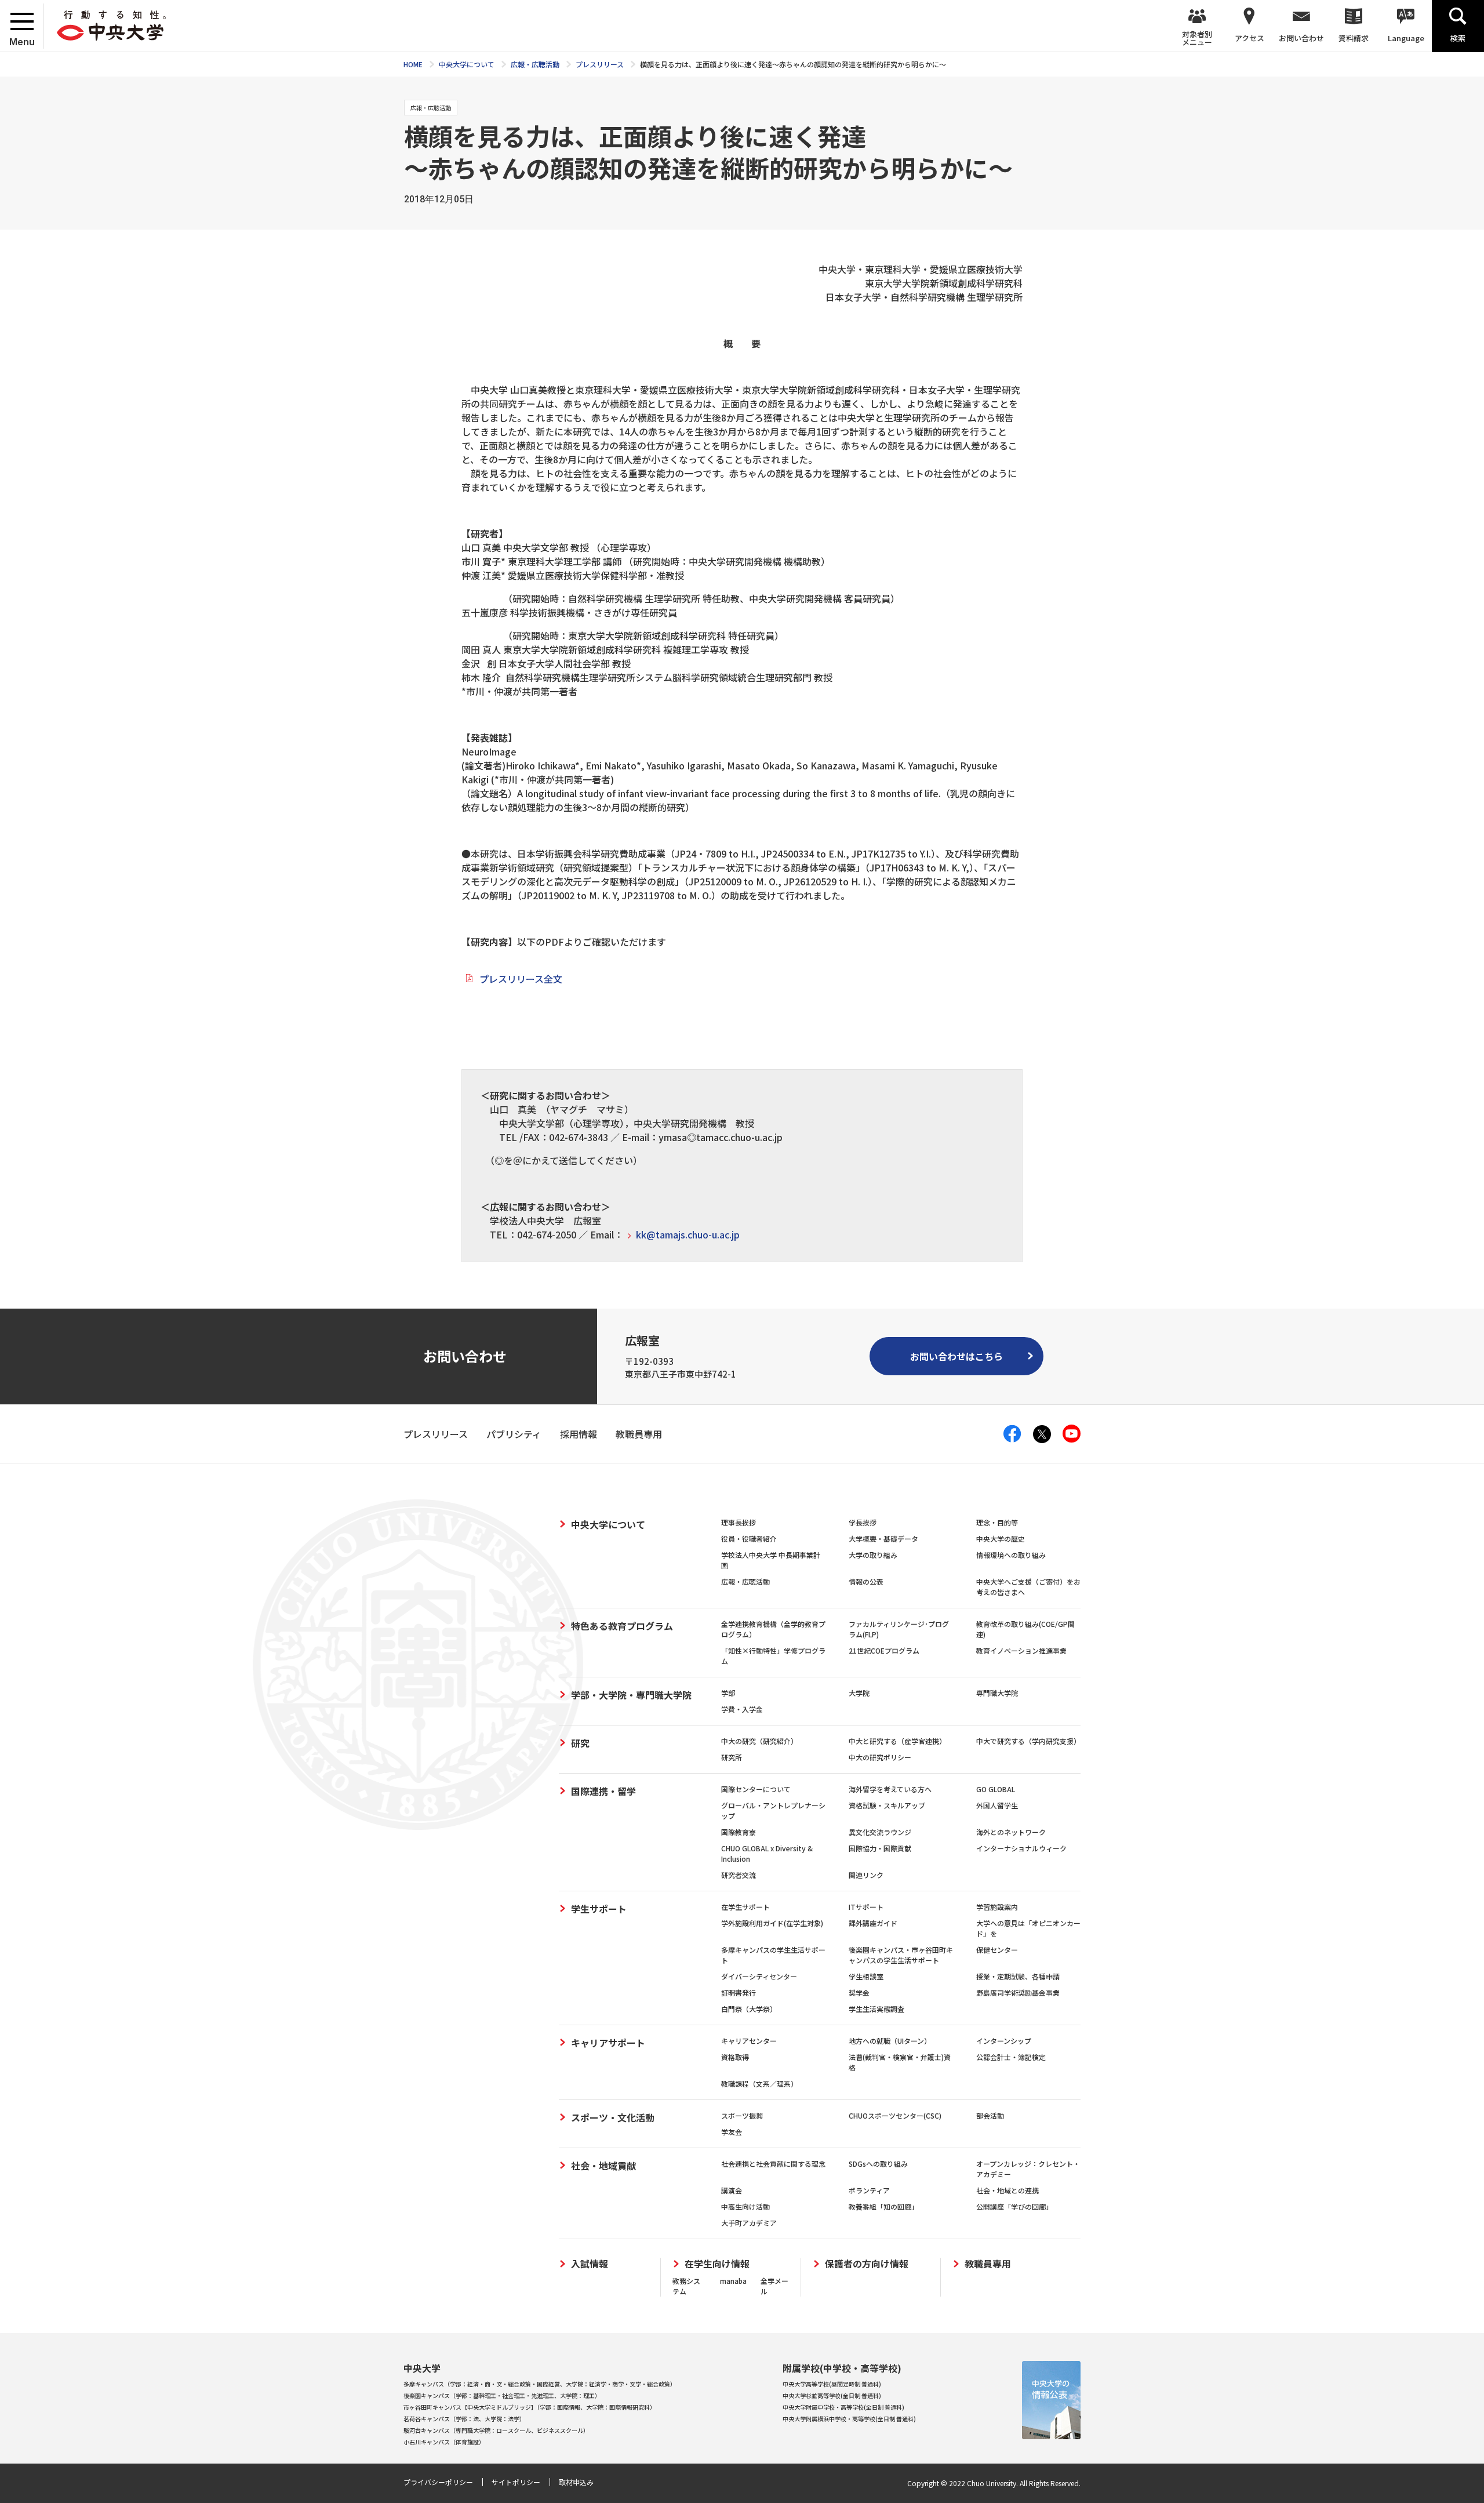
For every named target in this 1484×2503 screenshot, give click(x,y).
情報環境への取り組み (1011, 1555)
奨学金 (859, 1992)
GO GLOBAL (996, 1789)
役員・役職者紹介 (749, 1539)
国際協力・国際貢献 (880, 1848)
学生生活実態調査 (876, 2009)
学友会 (732, 2132)
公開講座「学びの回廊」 (1014, 2206)
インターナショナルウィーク (1021, 1848)
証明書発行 (739, 1992)
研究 (580, 1743)
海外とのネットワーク (1011, 1832)
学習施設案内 (997, 1907)
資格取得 (735, 2057)
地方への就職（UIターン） (890, 2041)
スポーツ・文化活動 (613, 2117)
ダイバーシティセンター (759, 1976)
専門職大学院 (997, 1693)
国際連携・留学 (603, 1791)
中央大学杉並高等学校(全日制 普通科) (832, 2395)
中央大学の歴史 (1001, 1539)
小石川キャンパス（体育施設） (444, 2442)
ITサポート (866, 1907)
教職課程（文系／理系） (759, 2084)
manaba (733, 2281)
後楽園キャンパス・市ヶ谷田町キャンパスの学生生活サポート (901, 1955)
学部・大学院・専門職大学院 (631, 1695)
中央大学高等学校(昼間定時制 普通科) (832, 2384)
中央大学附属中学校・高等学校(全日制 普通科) (843, 2407)
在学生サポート (745, 1907)
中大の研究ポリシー (880, 1757)
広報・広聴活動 (745, 1581)
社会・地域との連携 (1007, 2190)
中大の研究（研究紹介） (759, 1741)
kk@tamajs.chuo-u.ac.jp (688, 1234)
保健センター (997, 1950)
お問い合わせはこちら (956, 1356)
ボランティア (869, 2190)
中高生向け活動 (745, 2206)
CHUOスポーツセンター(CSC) (895, 2115)
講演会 (732, 2190)
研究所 (732, 1757)
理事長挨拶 (739, 1522)
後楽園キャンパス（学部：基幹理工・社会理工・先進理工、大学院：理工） (502, 2395)
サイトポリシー (516, 2482)
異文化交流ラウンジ (880, 1832)
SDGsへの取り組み (878, 2164)
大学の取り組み (873, 1555)
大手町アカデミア (749, 2223)
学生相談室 (866, 1976)
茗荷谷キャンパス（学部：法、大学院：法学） (464, 2419)
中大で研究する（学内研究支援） (1028, 1741)
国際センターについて (756, 1789)
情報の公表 (866, 1581)
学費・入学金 (742, 1709)
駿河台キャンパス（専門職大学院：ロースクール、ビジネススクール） (496, 2430)
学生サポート (599, 1909)
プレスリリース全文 (521, 979)
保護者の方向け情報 (867, 2264)
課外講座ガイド (873, 1923)
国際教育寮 (739, 1832)
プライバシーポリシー (438, 2482)
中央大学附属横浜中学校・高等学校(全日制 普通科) (849, 2419)
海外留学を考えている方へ (890, 1789)
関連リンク (866, 1875)
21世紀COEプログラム (884, 1650)
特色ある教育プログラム (622, 1626)
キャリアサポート (608, 2043)
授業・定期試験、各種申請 (1018, 1976)
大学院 (859, 1693)
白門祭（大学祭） (749, 2009)
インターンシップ (1004, 2041)
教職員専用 (988, 2264)
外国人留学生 (997, 1805)
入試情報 (590, 2264)
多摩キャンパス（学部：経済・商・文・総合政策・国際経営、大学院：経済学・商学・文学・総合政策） (540, 2384)
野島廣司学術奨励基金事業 (1018, 1992)
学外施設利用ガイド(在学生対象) (772, 1923)
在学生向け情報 (717, 2264)
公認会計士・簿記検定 (1011, 2057)
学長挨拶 (863, 1522)
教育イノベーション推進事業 (1021, 1650)
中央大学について (608, 1524)
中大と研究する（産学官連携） (897, 1741)
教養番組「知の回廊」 (883, 2206)
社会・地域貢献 (603, 2166)
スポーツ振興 (742, 2115)
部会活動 (990, 2115)
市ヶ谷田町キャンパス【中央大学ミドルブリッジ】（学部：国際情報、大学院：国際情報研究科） (530, 2407)
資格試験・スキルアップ (887, 1805)
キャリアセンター (749, 2041)
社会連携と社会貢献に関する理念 (773, 2164)
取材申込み (576, 2482)
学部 (728, 1693)
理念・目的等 (997, 1522)
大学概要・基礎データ (883, 1539)
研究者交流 (739, 1875)
